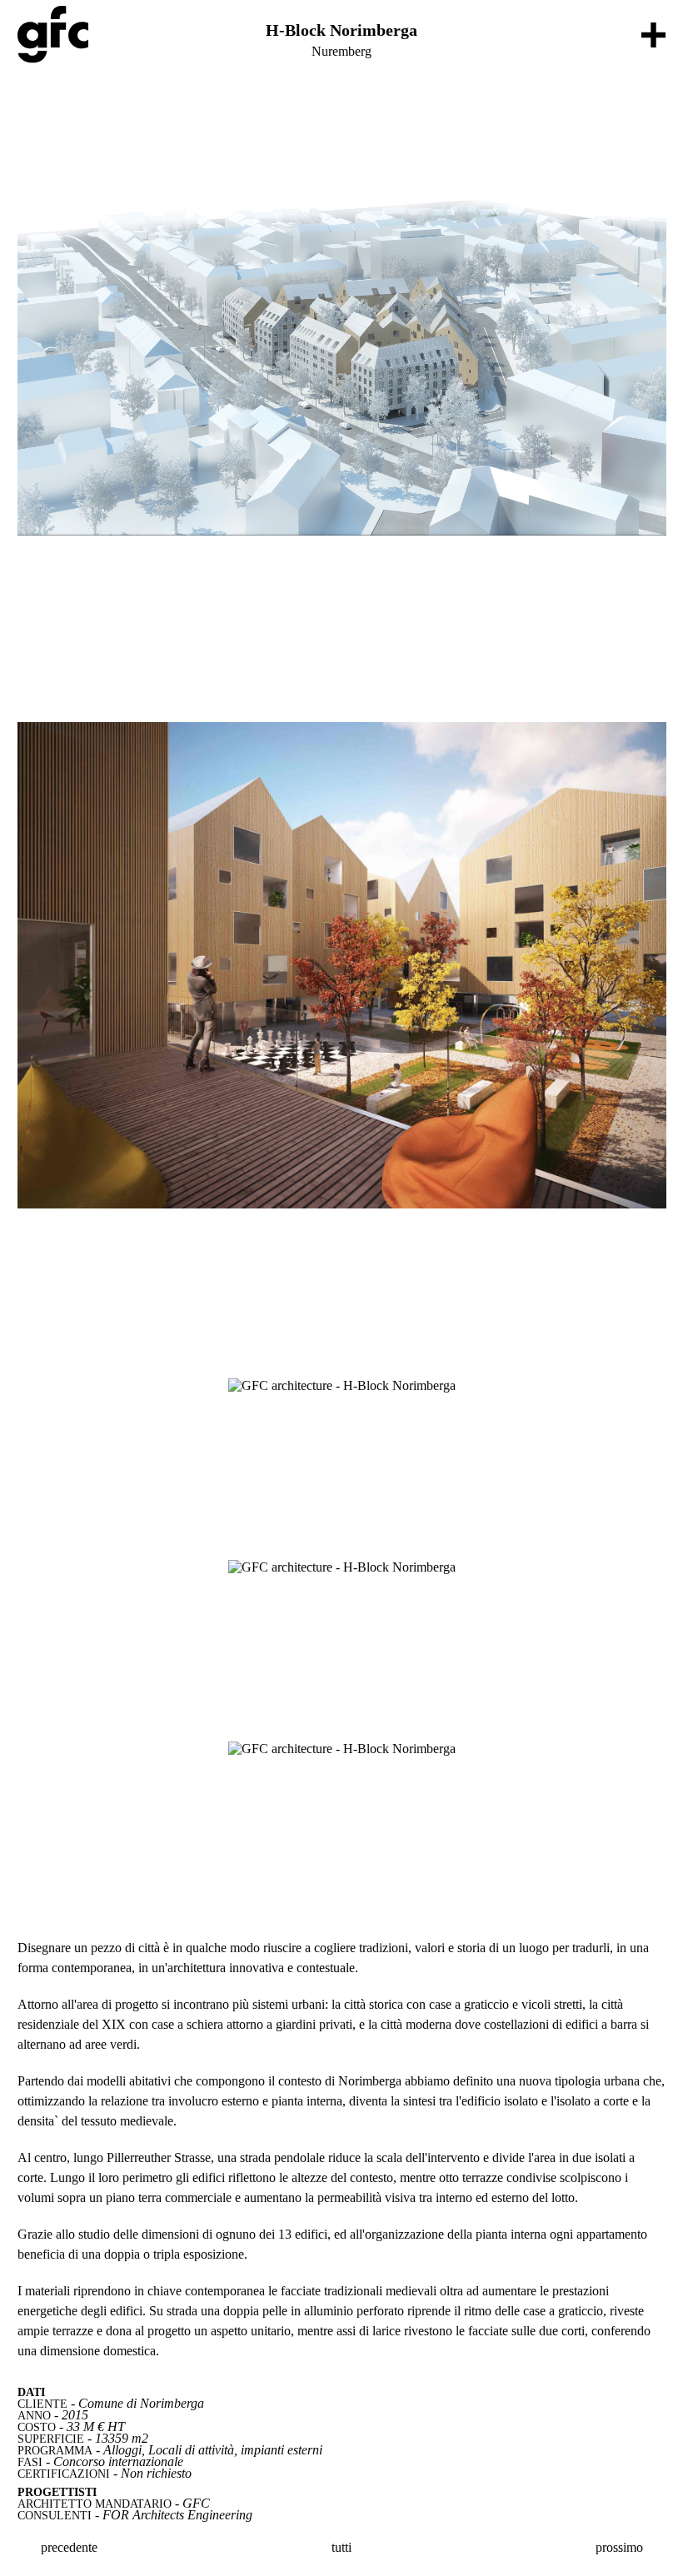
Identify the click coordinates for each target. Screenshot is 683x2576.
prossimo (621, 2547)
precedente (67, 2547)
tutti (341, 2547)
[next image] (342, 330)
